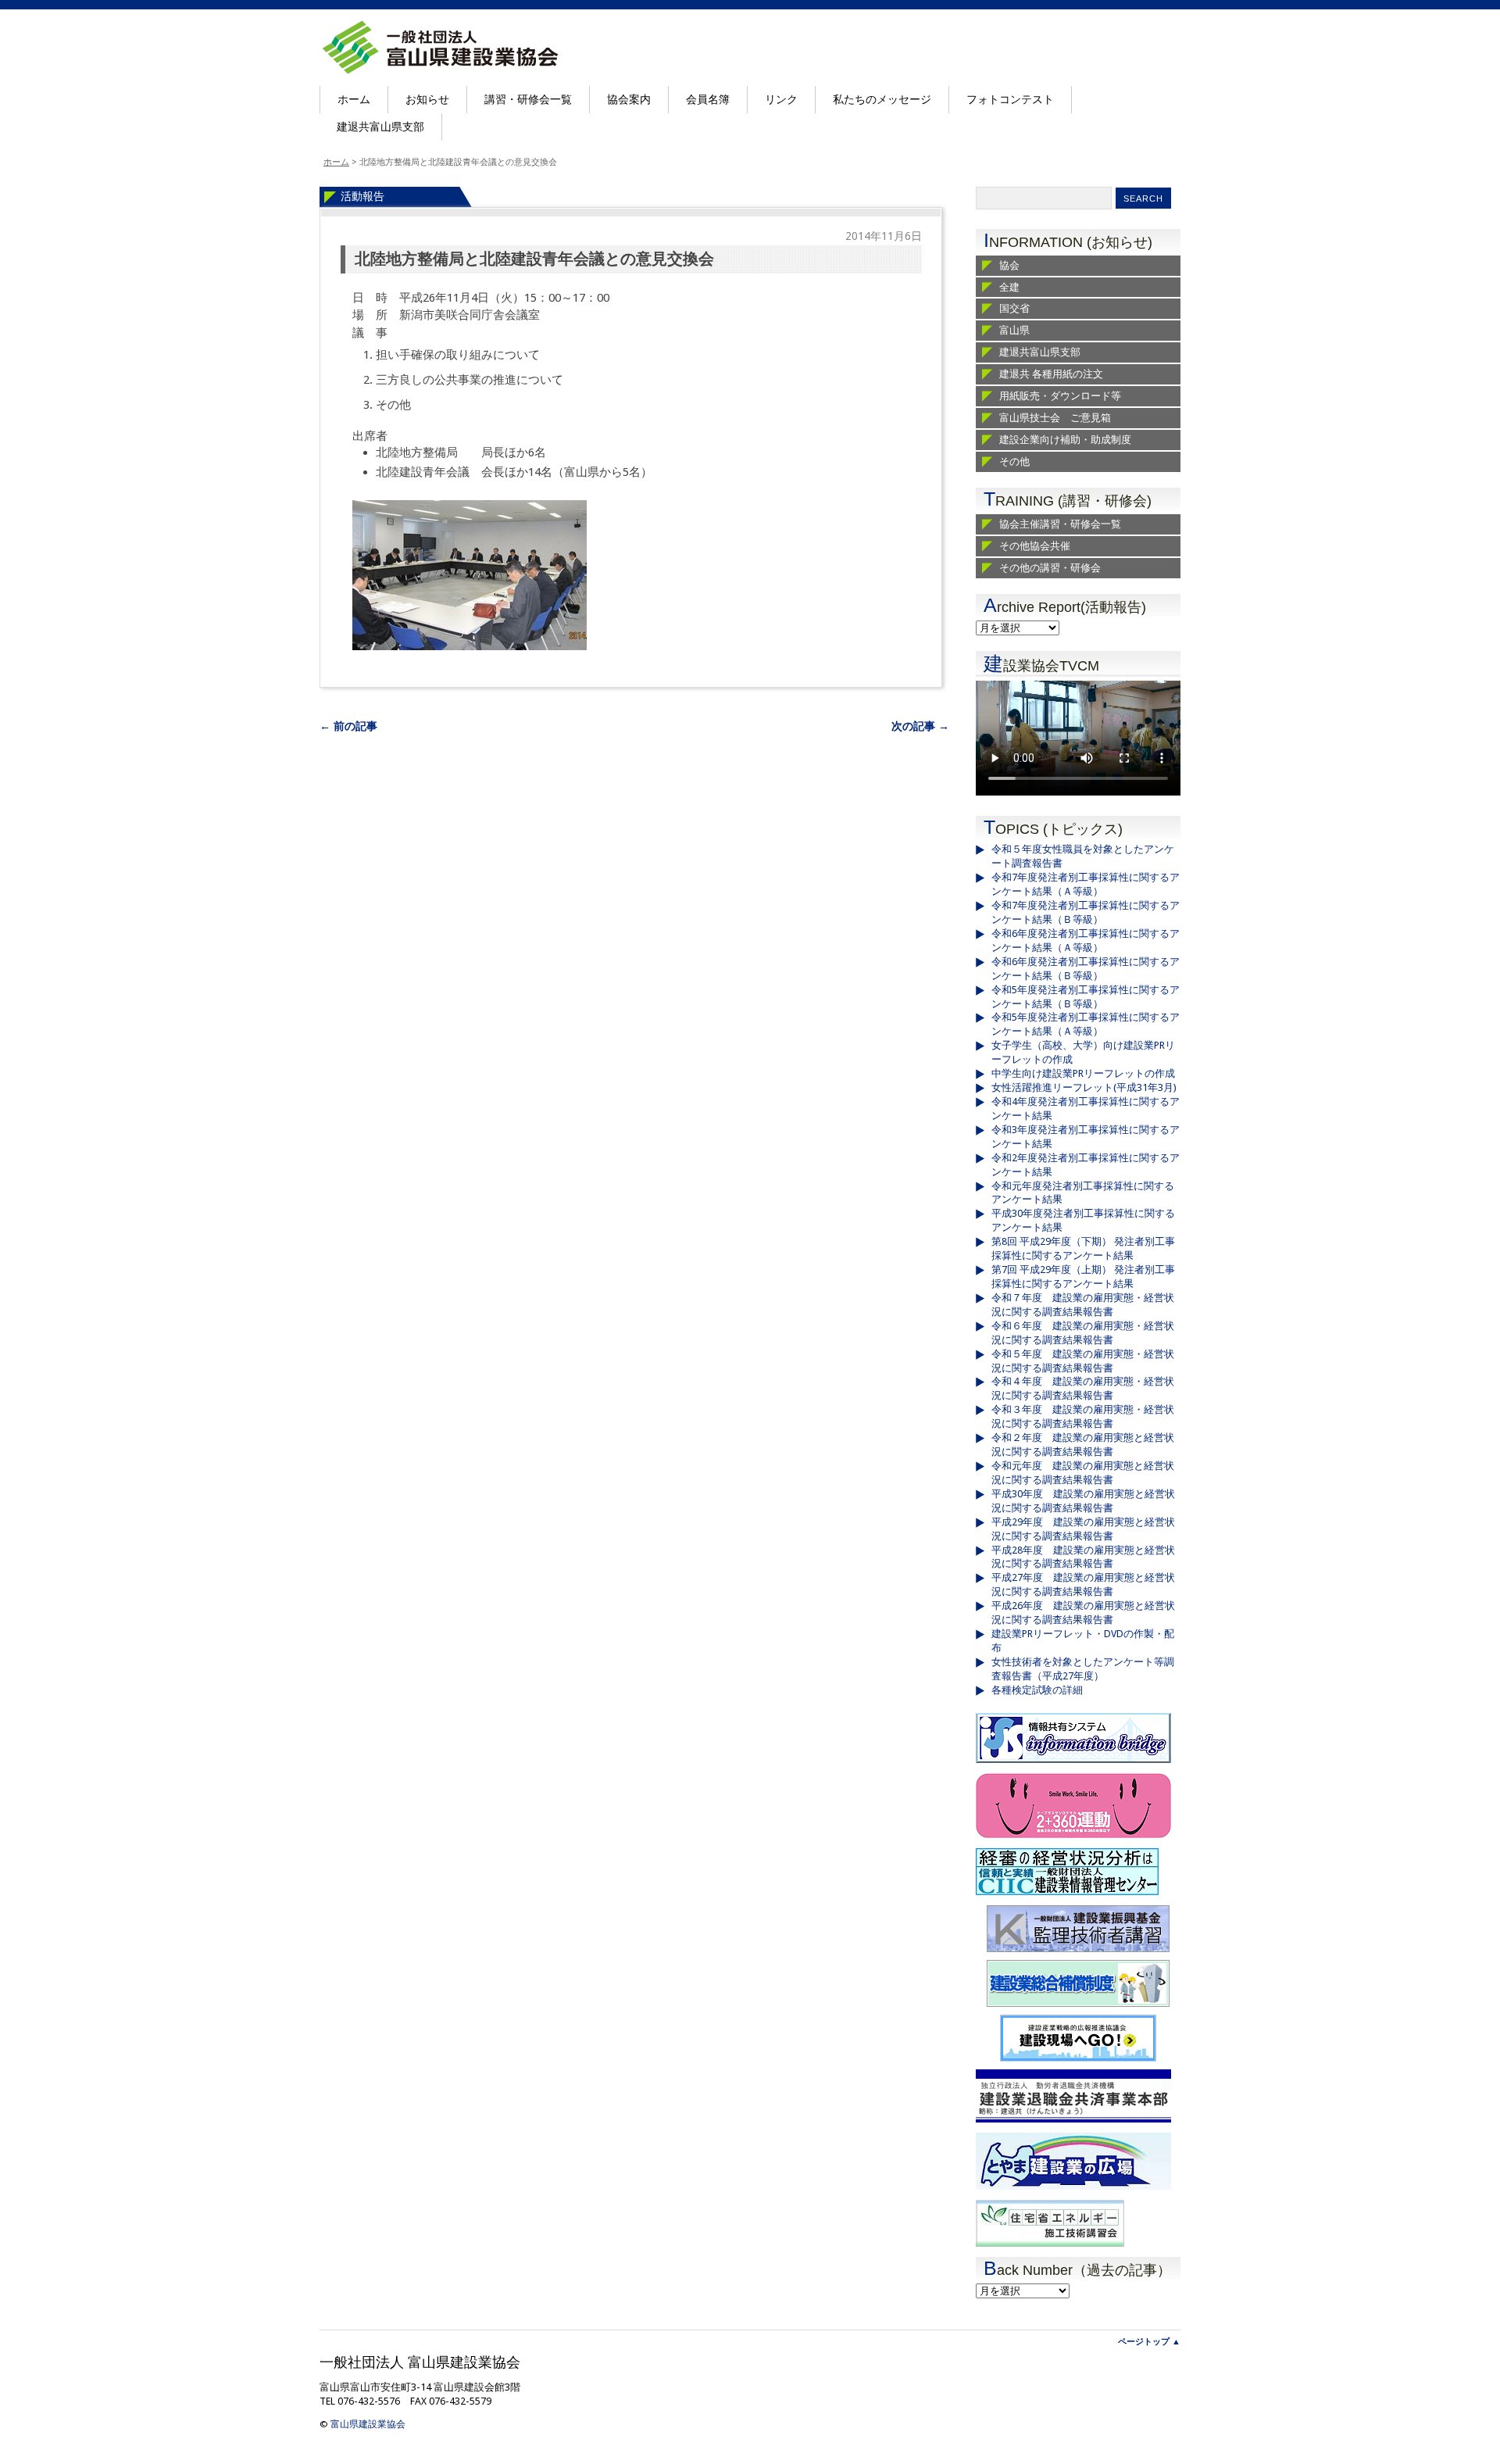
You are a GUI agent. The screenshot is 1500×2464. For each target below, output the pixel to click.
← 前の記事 (348, 726)
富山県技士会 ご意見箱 (1055, 418)
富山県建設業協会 (368, 2424)
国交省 (1014, 308)
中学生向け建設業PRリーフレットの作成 (1083, 1073)
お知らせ (427, 99)
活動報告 (362, 196)
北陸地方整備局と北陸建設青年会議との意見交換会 (534, 259)
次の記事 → (920, 726)
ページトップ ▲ (1149, 2342)
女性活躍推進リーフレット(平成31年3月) (1084, 1087)
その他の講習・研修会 (1050, 568)
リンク (781, 99)
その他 (1014, 461)
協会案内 (629, 99)
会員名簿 (708, 99)
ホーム (354, 99)
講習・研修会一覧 (528, 99)
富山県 (1014, 330)
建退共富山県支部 (380, 127)
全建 (1009, 287)
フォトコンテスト (1010, 99)
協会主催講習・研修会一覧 (1060, 524)
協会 (1009, 265)
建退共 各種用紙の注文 (1051, 374)
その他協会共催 (1035, 546)
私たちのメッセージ (882, 99)
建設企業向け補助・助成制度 (1065, 440)
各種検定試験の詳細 (1037, 1690)
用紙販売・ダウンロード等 (1060, 396)
